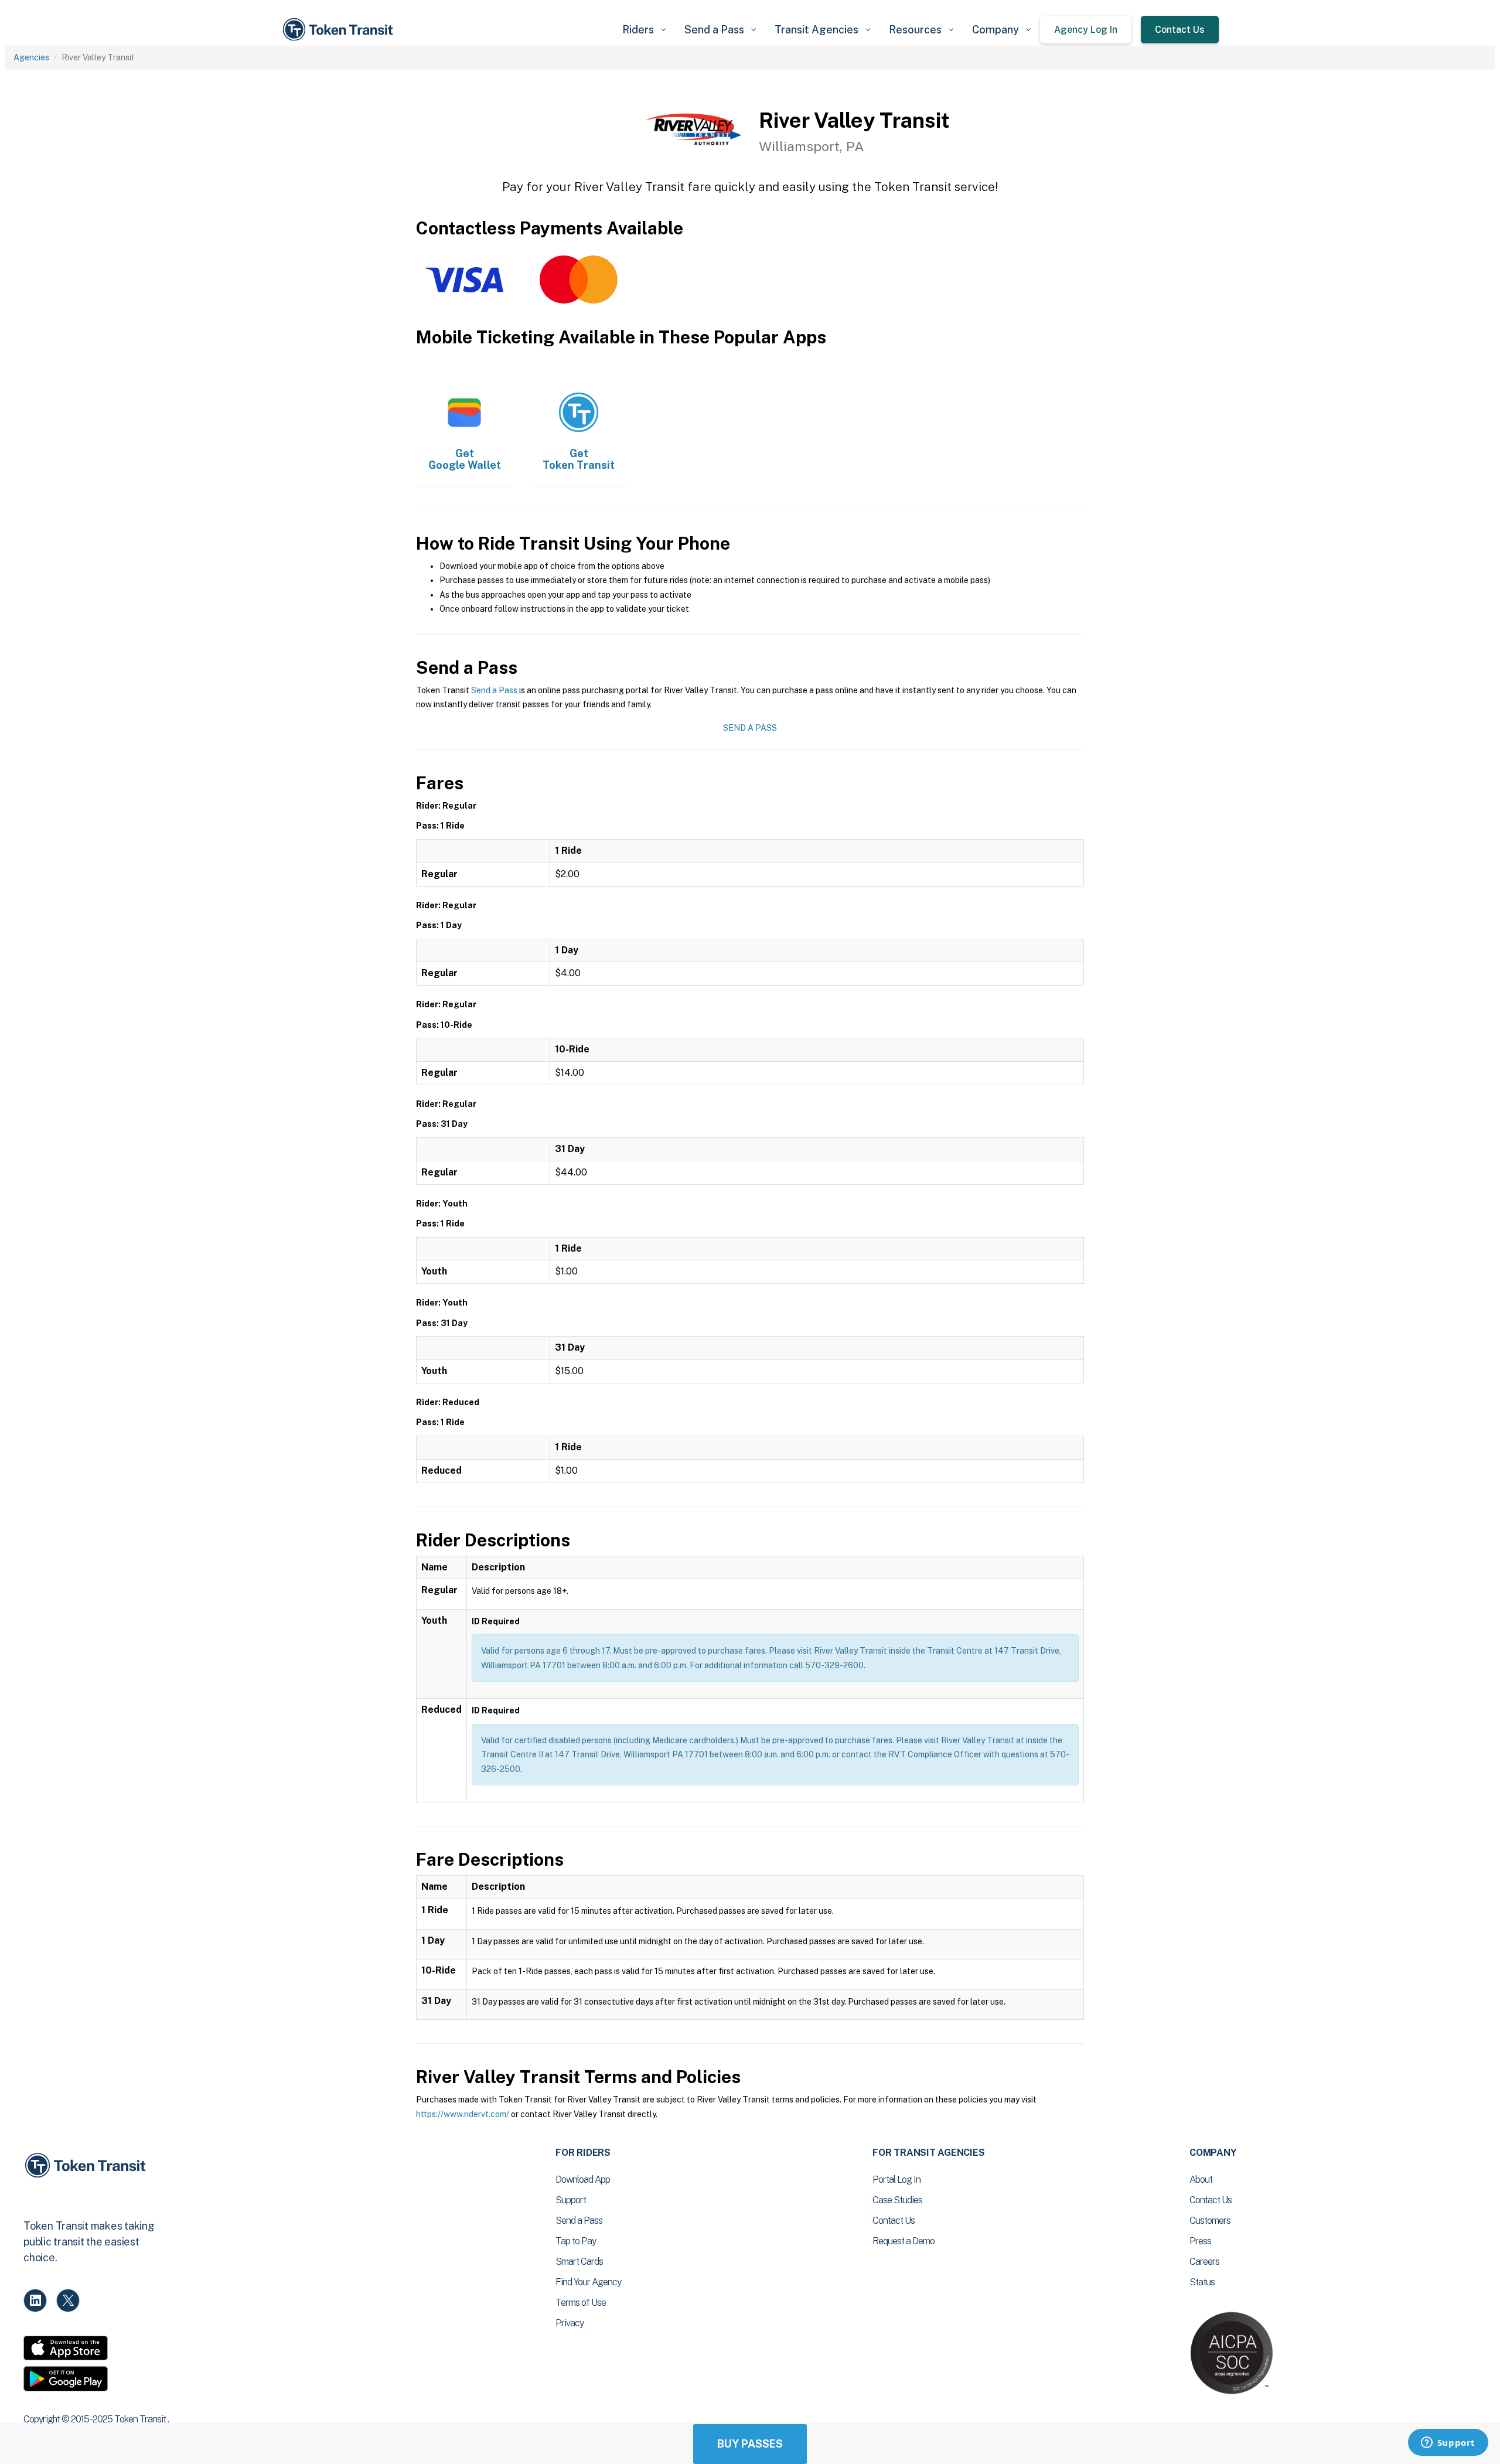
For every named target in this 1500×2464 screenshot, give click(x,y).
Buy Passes (750, 2444)
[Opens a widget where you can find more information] (1448, 2443)
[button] (644, 30)
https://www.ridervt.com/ (463, 2114)
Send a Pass (494, 690)
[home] (340, 30)
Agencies (31, 57)
